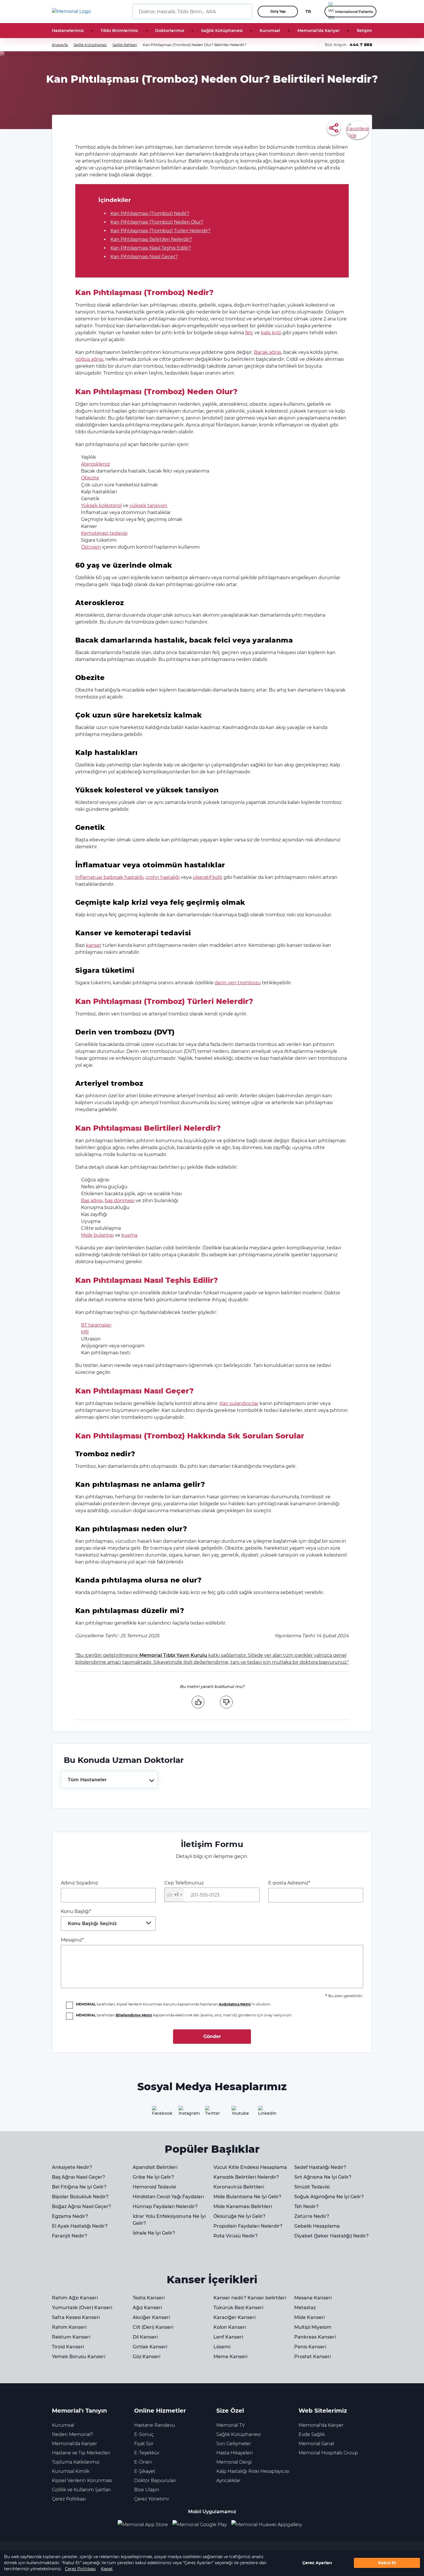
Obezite (90, 478)
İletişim (364, 31)
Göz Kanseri (147, 2357)
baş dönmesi (120, 1201)
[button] (245, 12)
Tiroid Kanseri (68, 2347)
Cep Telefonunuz (184, 1889)
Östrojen (91, 547)
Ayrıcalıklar (228, 2480)
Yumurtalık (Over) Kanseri (82, 2308)
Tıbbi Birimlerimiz (119, 31)
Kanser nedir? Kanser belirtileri (250, 2298)
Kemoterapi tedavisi (104, 533)
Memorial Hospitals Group (328, 2453)
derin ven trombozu (238, 983)
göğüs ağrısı (89, 359)
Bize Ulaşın (147, 2490)
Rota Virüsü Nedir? (236, 2236)
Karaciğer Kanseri (234, 2317)
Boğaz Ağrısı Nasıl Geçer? (81, 2206)
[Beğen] (198, 1702)
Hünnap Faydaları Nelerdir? (165, 2206)
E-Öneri (143, 2462)
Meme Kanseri (230, 2357)
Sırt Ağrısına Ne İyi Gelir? (323, 2177)
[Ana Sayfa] (71, 12)
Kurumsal (270, 31)
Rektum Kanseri (71, 2337)
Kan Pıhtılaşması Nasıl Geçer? (144, 257)
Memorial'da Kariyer (319, 31)
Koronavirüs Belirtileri (239, 2187)
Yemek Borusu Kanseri (79, 2357)
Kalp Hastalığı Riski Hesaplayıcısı (253, 2471)
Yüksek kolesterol (101, 506)
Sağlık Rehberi (125, 45)
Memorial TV (231, 2425)
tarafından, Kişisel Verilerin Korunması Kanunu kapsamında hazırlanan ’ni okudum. (174, 2004)
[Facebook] (159, 2113)
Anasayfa (60, 45)
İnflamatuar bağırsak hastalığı (109, 877)
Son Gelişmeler (234, 2444)
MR (85, 1332)
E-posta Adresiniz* (289, 1883)
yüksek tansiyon (148, 506)
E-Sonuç (144, 2434)
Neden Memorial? (73, 2434)
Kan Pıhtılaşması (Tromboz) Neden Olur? (157, 222)
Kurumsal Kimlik (71, 2471)
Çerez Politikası (80, 2569)
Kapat (107, 2569)
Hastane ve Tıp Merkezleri (81, 2453)
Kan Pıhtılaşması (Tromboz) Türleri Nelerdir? (161, 231)
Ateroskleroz (95, 464)
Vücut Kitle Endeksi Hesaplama (250, 2167)
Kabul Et (387, 2563)
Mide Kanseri (309, 2317)
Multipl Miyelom (313, 2327)
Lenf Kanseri (228, 2337)
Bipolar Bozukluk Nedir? (80, 2197)
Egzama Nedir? (70, 2216)
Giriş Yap (278, 11)
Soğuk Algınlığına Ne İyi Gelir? (329, 2197)
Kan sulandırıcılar (239, 1403)
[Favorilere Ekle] (358, 130)
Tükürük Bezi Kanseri (238, 2308)
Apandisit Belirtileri (155, 2167)
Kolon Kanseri (230, 2327)
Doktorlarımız (170, 31)
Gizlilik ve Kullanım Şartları (81, 2490)
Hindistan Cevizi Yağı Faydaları (168, 2197)
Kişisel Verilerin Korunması (82, 2480)
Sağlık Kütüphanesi (222, 31)
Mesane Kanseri (313, 2298)
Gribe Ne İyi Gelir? (153, 2177)
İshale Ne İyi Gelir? (154, 2233)
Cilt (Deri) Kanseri (153, 2327)
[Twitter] (212, 2113)
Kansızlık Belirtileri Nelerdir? (246, 2177)
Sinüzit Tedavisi (312, 2187)
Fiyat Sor (144, 2444)
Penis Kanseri (310, 2347)
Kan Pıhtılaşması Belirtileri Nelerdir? (151, 239)
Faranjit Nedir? (70, 2236)
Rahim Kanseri (69, 2327)
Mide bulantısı (97, 1235)
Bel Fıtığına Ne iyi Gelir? (79, 2187)
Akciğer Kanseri (151, 2317)
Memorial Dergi (234, 2462)
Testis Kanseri (149, 2298)
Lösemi (222, 2347)
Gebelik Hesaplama (317, 2226)
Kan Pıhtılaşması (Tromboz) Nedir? (150, 213)
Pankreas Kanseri (315, 2337)
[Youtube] (239, 2113)
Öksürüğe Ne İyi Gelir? (239, 2216)
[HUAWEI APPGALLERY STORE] (269, 2525)
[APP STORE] (145, 2525)
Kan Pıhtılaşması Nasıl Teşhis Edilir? (151, 248)
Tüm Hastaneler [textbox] (87, 1780)
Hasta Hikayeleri (234, 2453)
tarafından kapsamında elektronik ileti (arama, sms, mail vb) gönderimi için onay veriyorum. (184, 2015)
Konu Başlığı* (89, 1917)
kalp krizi (271, 333)
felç (249, 333)
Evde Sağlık (312, 2434)
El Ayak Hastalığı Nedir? (80, 2226)
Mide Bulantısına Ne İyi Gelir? (247, 2197)
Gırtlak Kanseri (150, 2347)
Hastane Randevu (155, 2425)
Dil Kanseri (145, 2337)
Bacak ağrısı (268, 352)
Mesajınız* (72, 1940)
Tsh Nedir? (306, 2206)
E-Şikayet (145, 2471)
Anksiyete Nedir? (72, 2167)
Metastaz (305, 2308)
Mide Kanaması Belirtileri (243, 2206)
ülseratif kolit (208, 877)
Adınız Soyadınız (79, 1883)
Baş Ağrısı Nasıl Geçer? (78, 2177)
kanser (94, 945)
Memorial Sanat (316, 2444)
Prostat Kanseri (313, 2357)
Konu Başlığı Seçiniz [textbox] (92, 1923)
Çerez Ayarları (317, 2563)
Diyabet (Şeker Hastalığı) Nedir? (331, 2236)
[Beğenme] (226, 1702)
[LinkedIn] (265, 2113)
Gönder (212, 2036)
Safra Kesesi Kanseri (76, 2317)
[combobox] (109, 1780)
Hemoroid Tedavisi (154, 2187)
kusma (129, 1235)
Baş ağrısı (92, 1201)
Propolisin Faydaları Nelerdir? (248, 2226)
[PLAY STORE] (200, 2525)
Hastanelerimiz (68, 31)
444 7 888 (361, 45)
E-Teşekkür (147, 2453)
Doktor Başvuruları (155, 2480)
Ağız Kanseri (147, 2308)
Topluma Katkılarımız (76, 2462)
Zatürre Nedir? (312, 2216)
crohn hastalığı (163, 877)
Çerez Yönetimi (151, 2499)
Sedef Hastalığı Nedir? (320, 2167)
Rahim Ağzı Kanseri (75, 2298)
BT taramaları (96, 1325)
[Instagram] (185, 2113)
